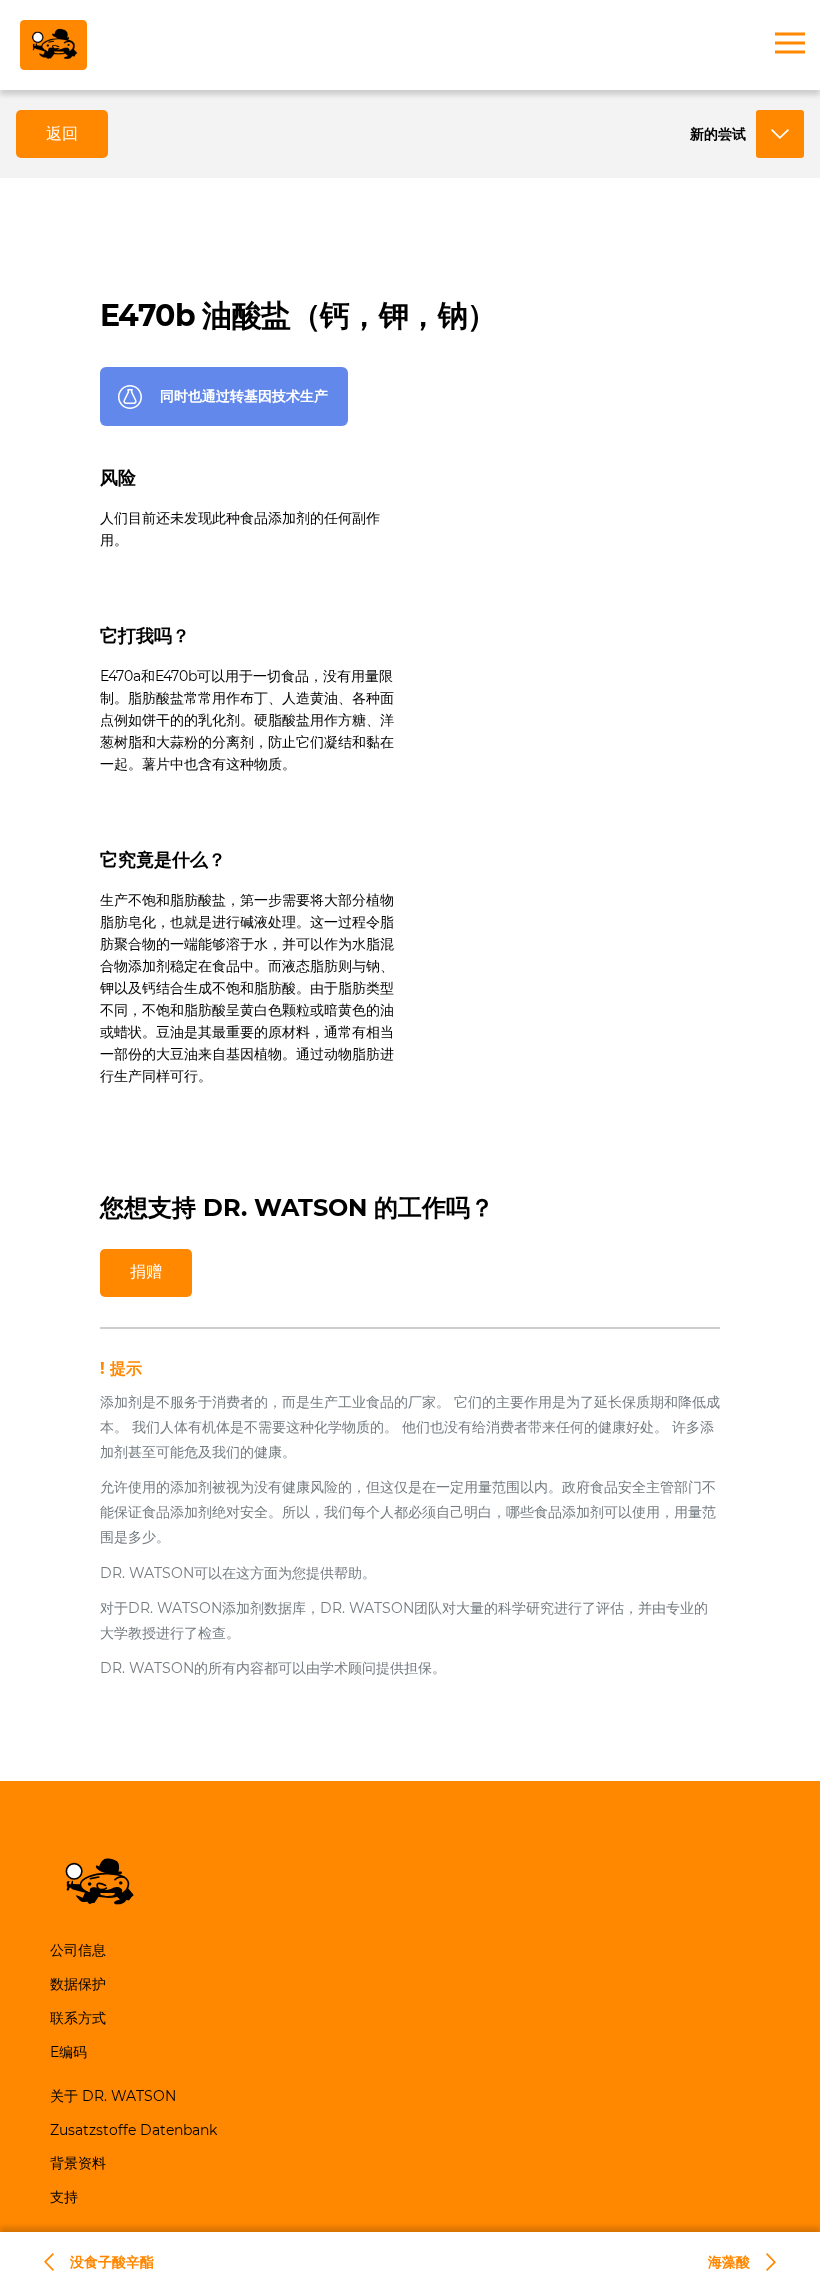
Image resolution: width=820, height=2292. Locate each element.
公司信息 (78, 1950)
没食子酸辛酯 (112, 2262)
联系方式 (78, 2018)
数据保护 (78, 1984)
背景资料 (78, 2163)
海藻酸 (729, 2262)
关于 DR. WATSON (113, 2096)
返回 (62, 133)
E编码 (68, 2052)
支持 (64, 2197)
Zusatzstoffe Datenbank (133, 2130)
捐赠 (146, 1271)
